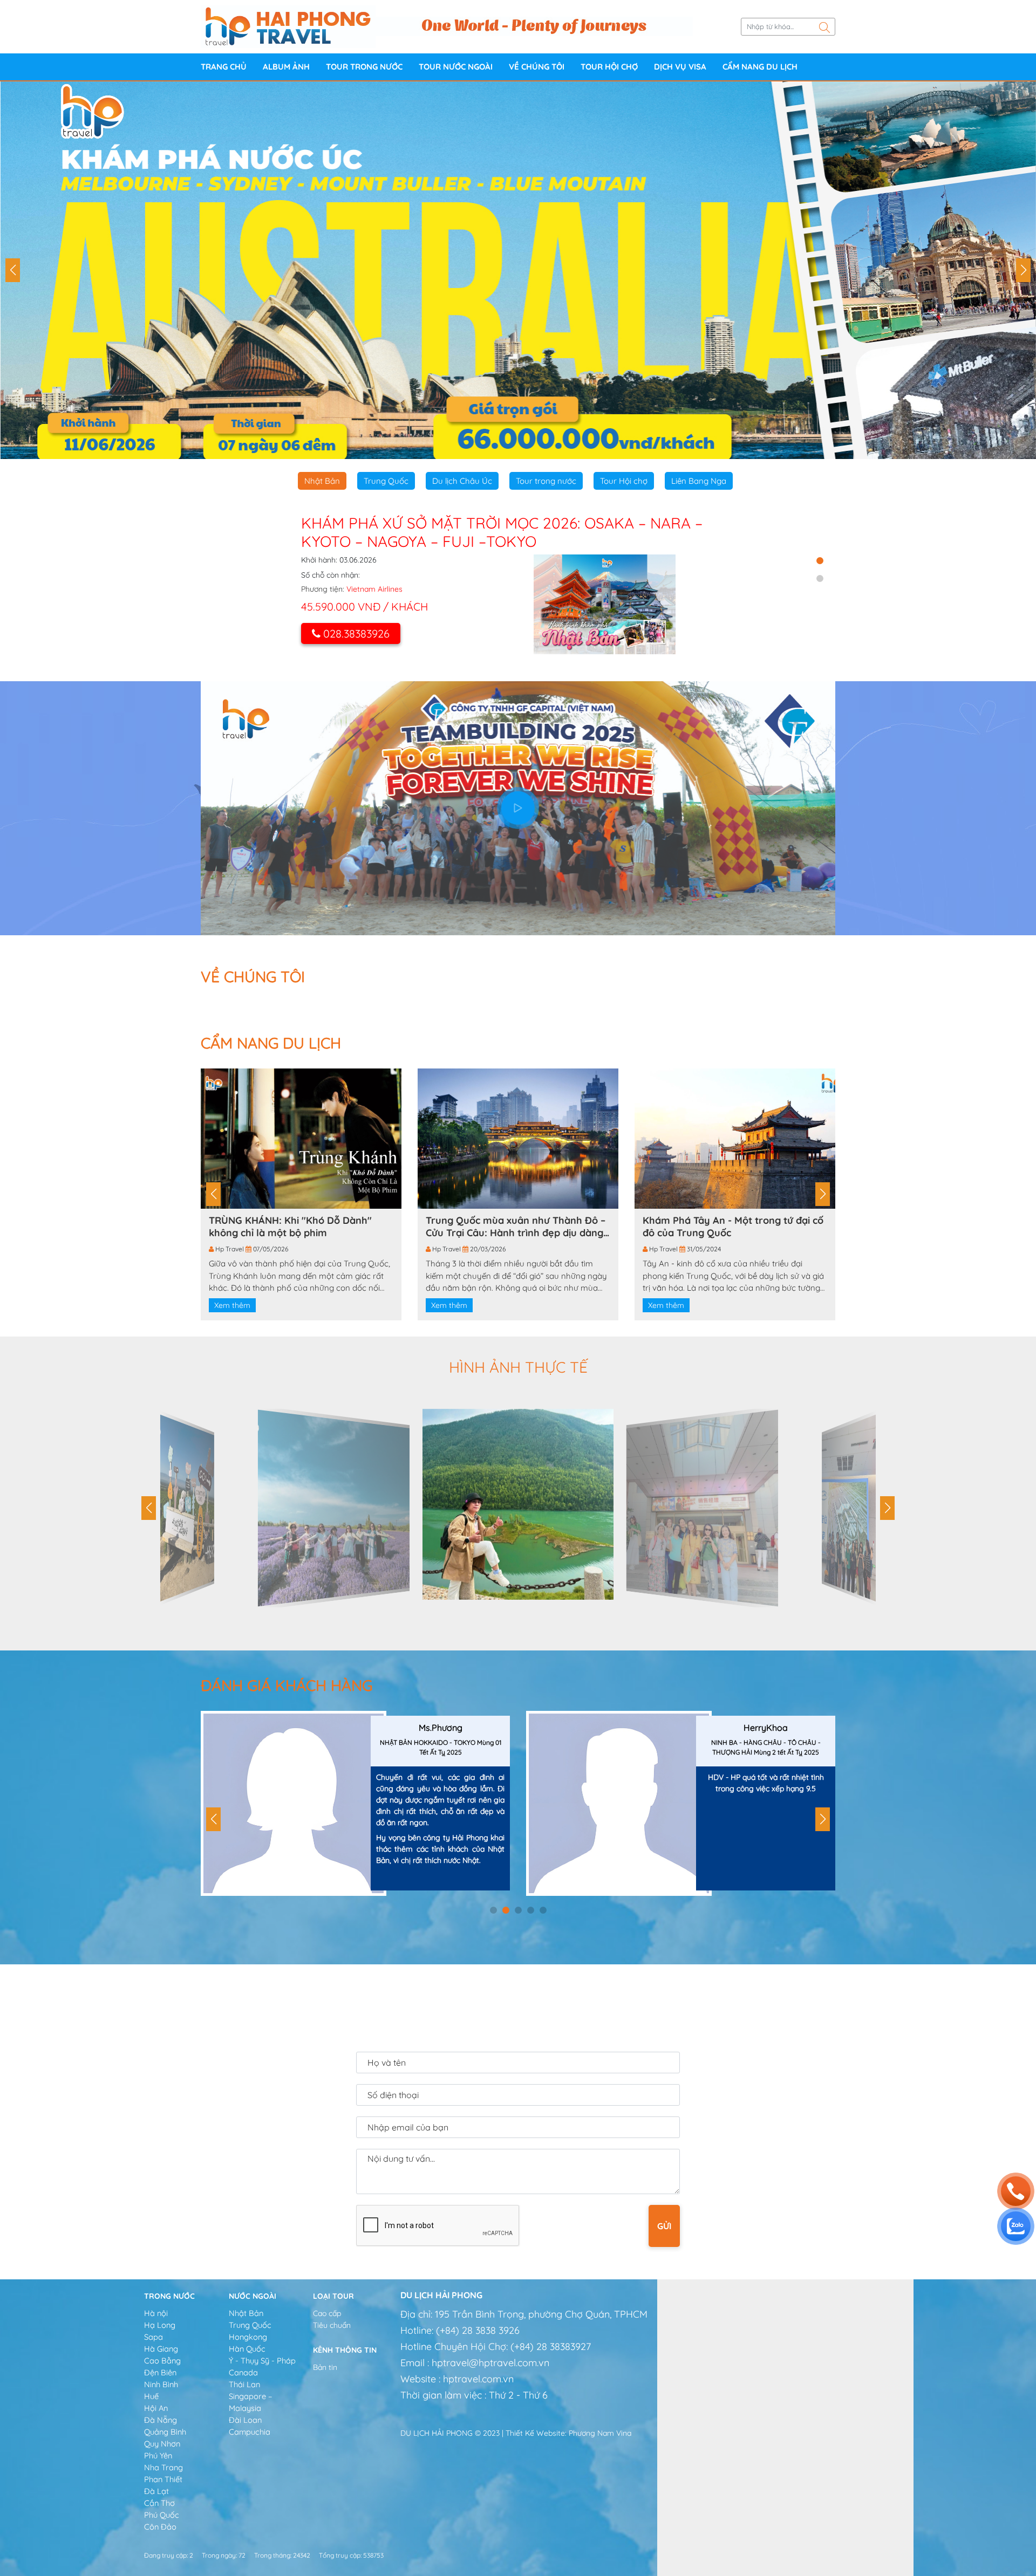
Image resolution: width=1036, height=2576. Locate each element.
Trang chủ (224, 67)
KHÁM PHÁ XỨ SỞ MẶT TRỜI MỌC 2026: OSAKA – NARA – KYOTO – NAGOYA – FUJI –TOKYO (502, 532)
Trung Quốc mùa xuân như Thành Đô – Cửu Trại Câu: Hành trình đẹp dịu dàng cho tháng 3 (516, 1227)
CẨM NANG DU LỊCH (760, 67)
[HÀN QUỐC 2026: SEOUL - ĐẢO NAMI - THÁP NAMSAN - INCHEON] (518, 270)
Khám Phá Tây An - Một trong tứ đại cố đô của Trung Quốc (733, 1227)
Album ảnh (286, 67)
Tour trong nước (364, 67)
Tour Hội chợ (609, 67)
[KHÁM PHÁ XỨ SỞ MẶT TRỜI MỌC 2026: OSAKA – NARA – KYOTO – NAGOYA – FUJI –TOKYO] (605, 604)
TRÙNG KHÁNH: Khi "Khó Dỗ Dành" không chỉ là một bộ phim (290, 1227)
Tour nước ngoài (456, 67)
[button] (13, 270)
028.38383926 (356, 633)
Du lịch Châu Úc (462, 481)
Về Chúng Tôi (537, 67)
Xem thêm (232, 1305)
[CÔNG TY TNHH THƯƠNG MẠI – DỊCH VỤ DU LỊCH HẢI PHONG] (288, 26)
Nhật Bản (322, 481)
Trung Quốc (386, 481)
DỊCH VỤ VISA (680, 67)
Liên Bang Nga (699, 481)
